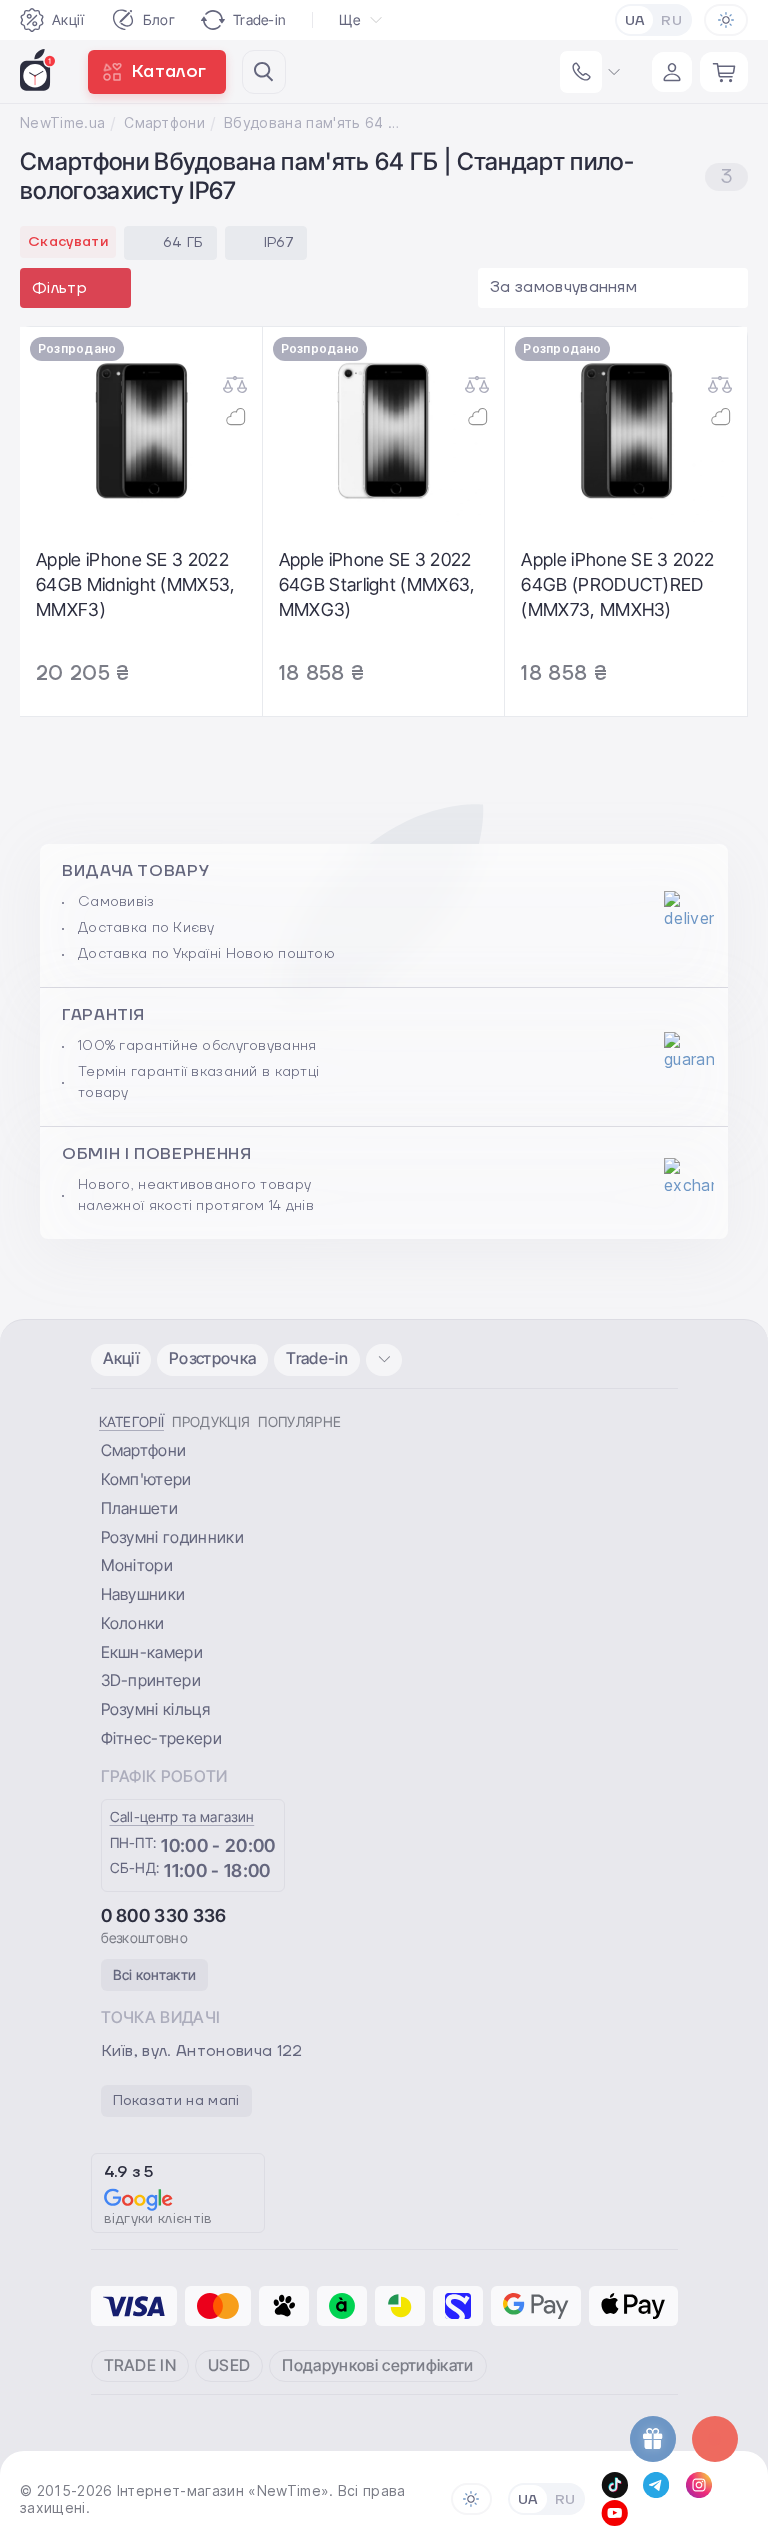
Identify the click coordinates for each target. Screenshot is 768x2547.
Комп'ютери (146, 1479)
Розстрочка (212, 1358)
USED (229, 2365)
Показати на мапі (176, 2101)
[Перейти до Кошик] (724, 72)
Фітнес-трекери (161, 1738)
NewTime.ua (62, 122)
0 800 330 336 (164, 1915)
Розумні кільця (155, 1709)
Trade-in (260, 19)
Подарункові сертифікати (377, 2365)
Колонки (133, 1623)
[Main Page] (38, 70)
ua (635, 21)
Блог (159, 19)
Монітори (137, 1565)
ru (671, 21)
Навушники (143, 1594)
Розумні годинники (172, 1537)
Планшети (140, 1508)
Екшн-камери (152, 1652)
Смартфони (164, 122)
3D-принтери (151, 1680)
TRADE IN (140, 2365)
